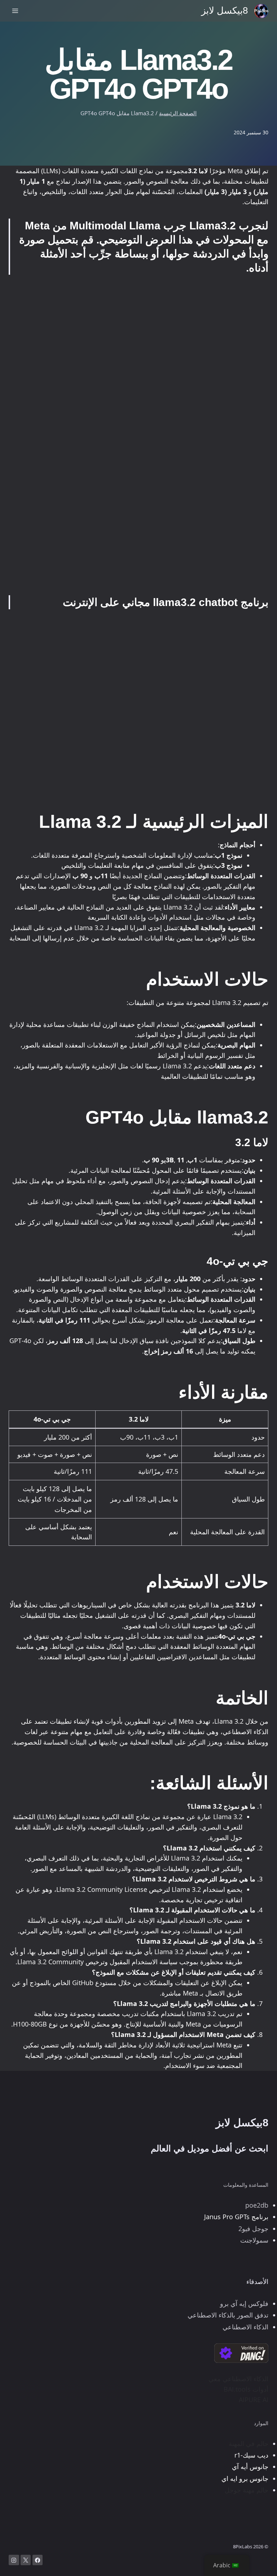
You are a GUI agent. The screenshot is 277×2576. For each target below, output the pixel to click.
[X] (26, 2560)
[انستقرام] (14, 2560)
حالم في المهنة (249, 2443)
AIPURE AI (254, 2400)
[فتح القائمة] (15, 11)
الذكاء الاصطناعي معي (238, 2379)
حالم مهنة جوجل (247, 2490)
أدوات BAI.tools (246, 2389)
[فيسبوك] (38, 2560)
